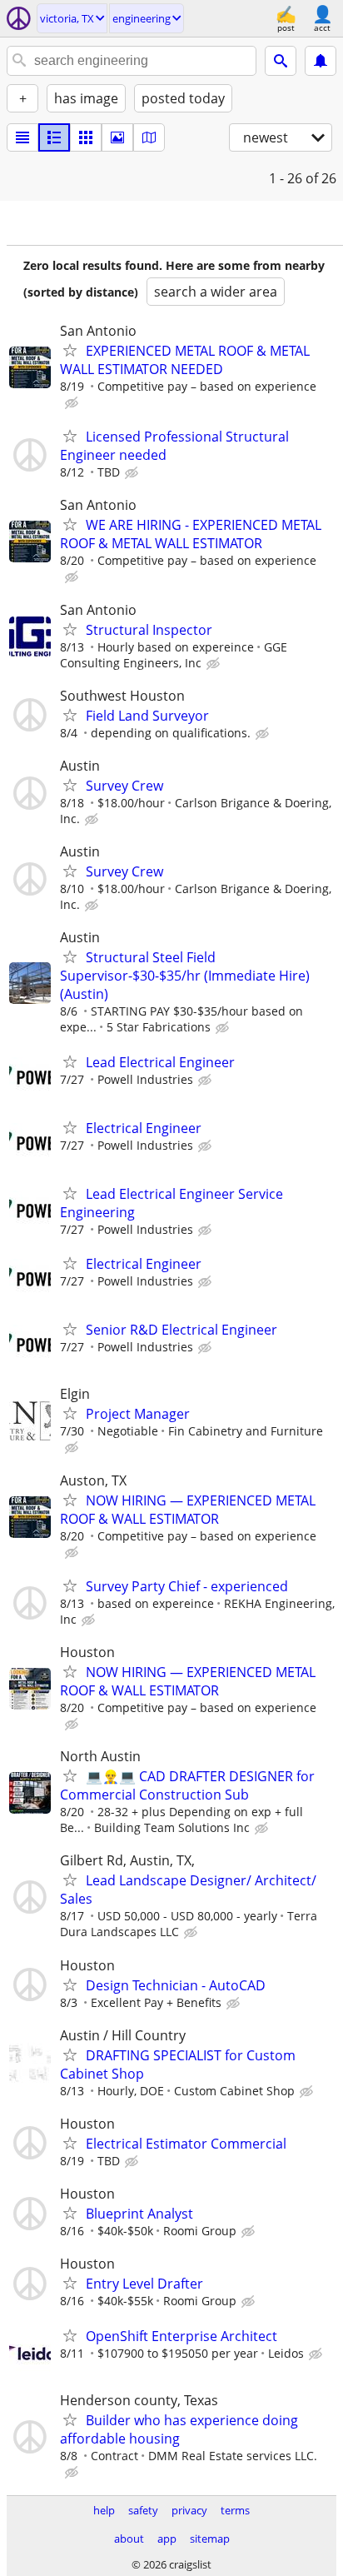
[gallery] (117, 137)
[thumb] (54, 137)
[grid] (86, 137)
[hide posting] (73, 403)
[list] (22, 137)
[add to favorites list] (70, 350)
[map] (149, 137)
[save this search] (321, 61)
